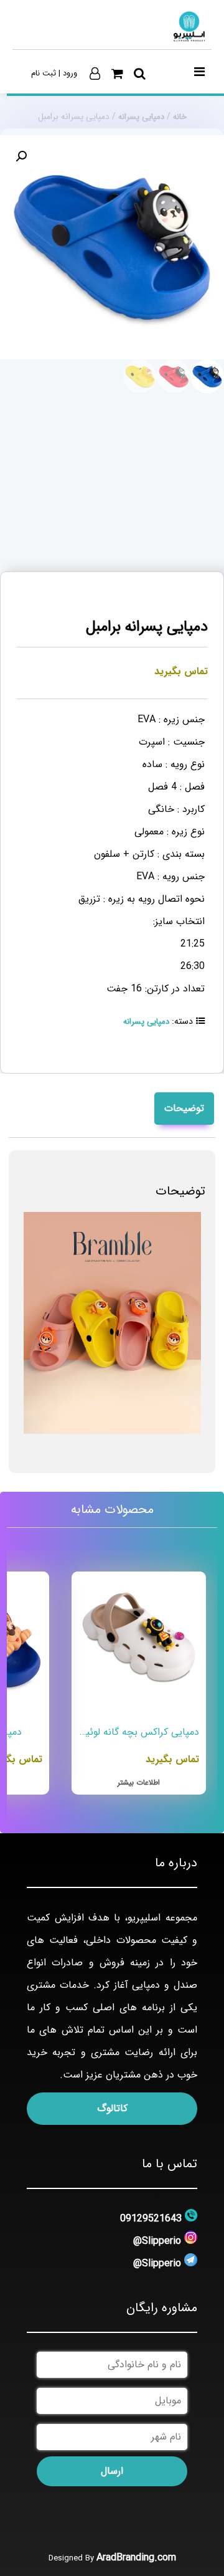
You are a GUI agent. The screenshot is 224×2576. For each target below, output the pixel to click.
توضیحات (184, 1108)
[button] (21, 156)
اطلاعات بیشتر (139, 1782)
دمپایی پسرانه (141, 117)
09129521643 (151, 2219)
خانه (180, 117)
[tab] (184, 1109)
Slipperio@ (157, 2241)
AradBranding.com (136, 2558)
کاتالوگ (112, 2108)
